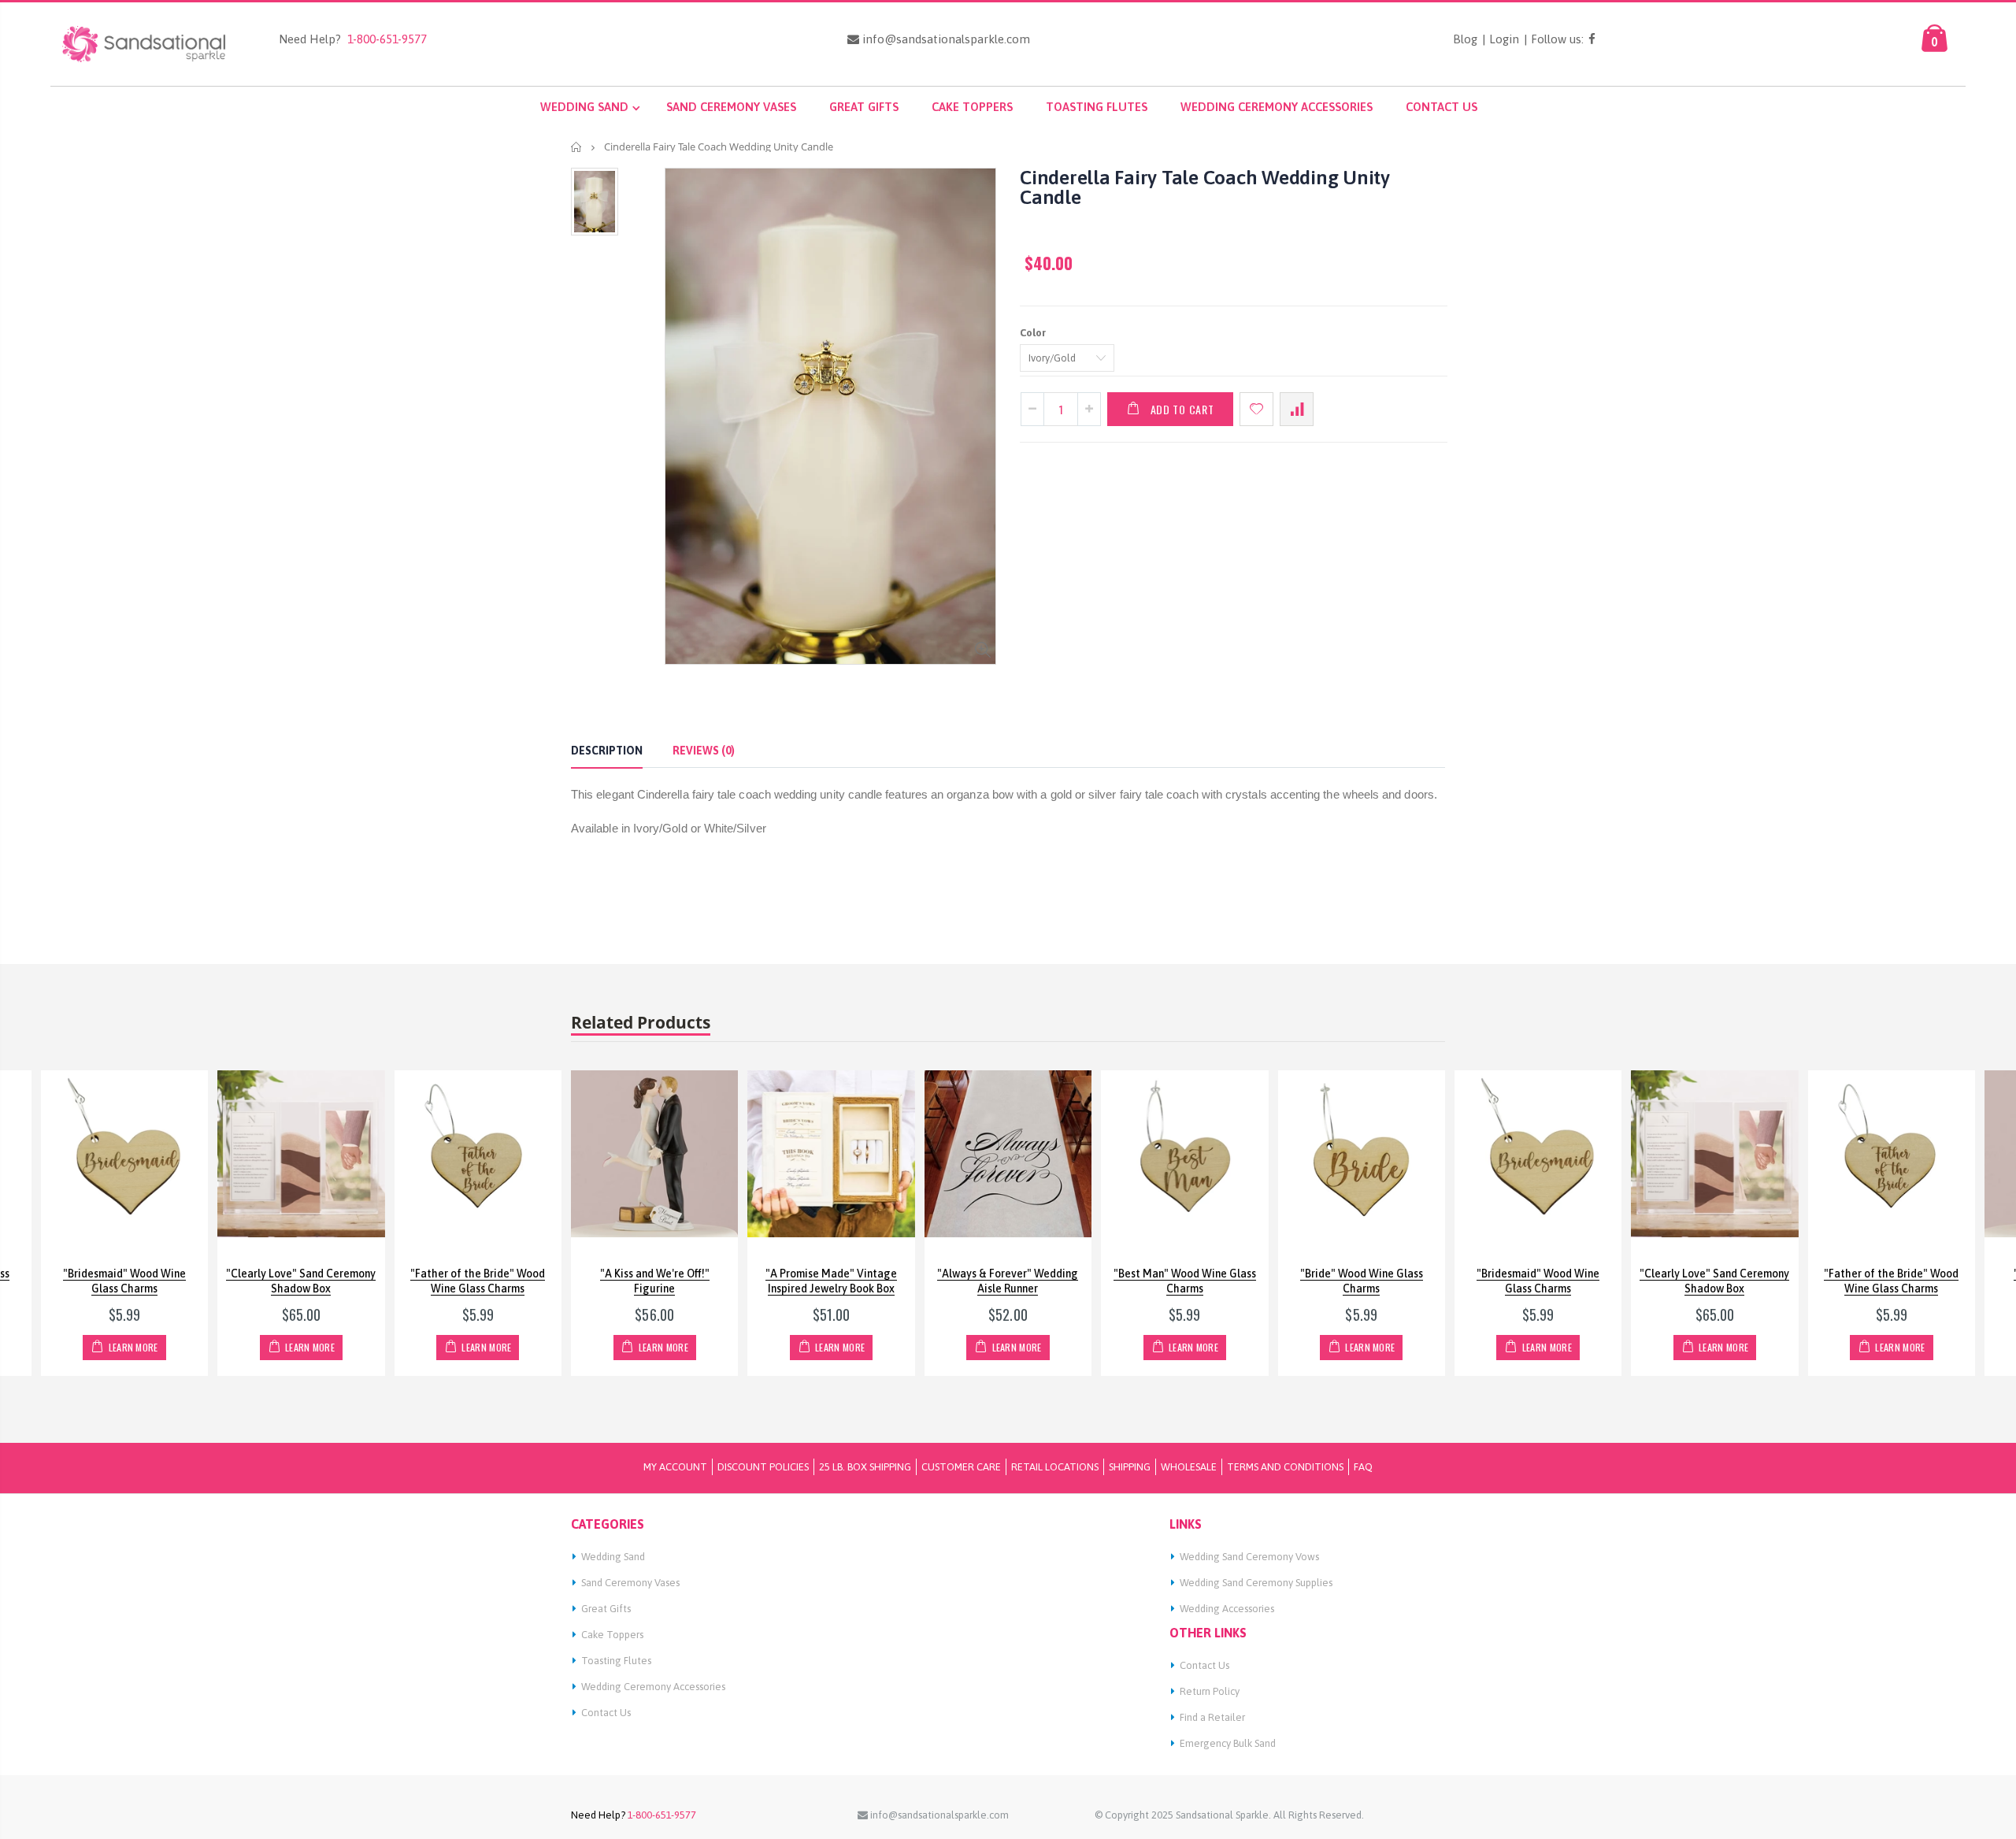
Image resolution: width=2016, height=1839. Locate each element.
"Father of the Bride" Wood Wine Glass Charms (478, 1281)
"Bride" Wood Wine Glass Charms (1362, 1281)
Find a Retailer (1212, 1717)
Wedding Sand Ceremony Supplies (1256, 1583)
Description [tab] (607, 751)
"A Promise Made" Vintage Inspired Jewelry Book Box (831, 1281)
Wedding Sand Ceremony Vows (1249, 1557)
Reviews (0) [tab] (704, 751)
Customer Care (961, 1467)
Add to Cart (1182, 409)
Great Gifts (606, 1609)
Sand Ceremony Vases (630, 1583)
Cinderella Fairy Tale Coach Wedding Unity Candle (1205, 187)
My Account (675, 1467)
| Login (1501, 39)
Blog (1465, 39)
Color (1033, 333)
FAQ (1363, 1467)
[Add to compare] (1297, 409)
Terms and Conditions (1285, 1467)
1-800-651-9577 (384, 39)
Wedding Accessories (1227, 1609)
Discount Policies (763, 1467)
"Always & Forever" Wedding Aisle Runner (1008, 1281)
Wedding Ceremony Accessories (653, 1687)
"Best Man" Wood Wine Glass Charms (1185, 1281)
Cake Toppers (612, 1635)
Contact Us (606, 1713)
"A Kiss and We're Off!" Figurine (655, 1281)
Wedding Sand (613, 1557)
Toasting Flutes (616, 1661)
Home (577, 147)
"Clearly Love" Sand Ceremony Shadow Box (301, 1281)
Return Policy (1210, 1691)
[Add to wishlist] (1256, 409)
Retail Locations (1055, 1467)
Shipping (1130, 1467)
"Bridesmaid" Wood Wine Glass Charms (124, 1281)
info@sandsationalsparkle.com (945, 39)
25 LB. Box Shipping (865, 1467)
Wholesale (1189, 1467)
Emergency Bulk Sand (1228, 1743)
